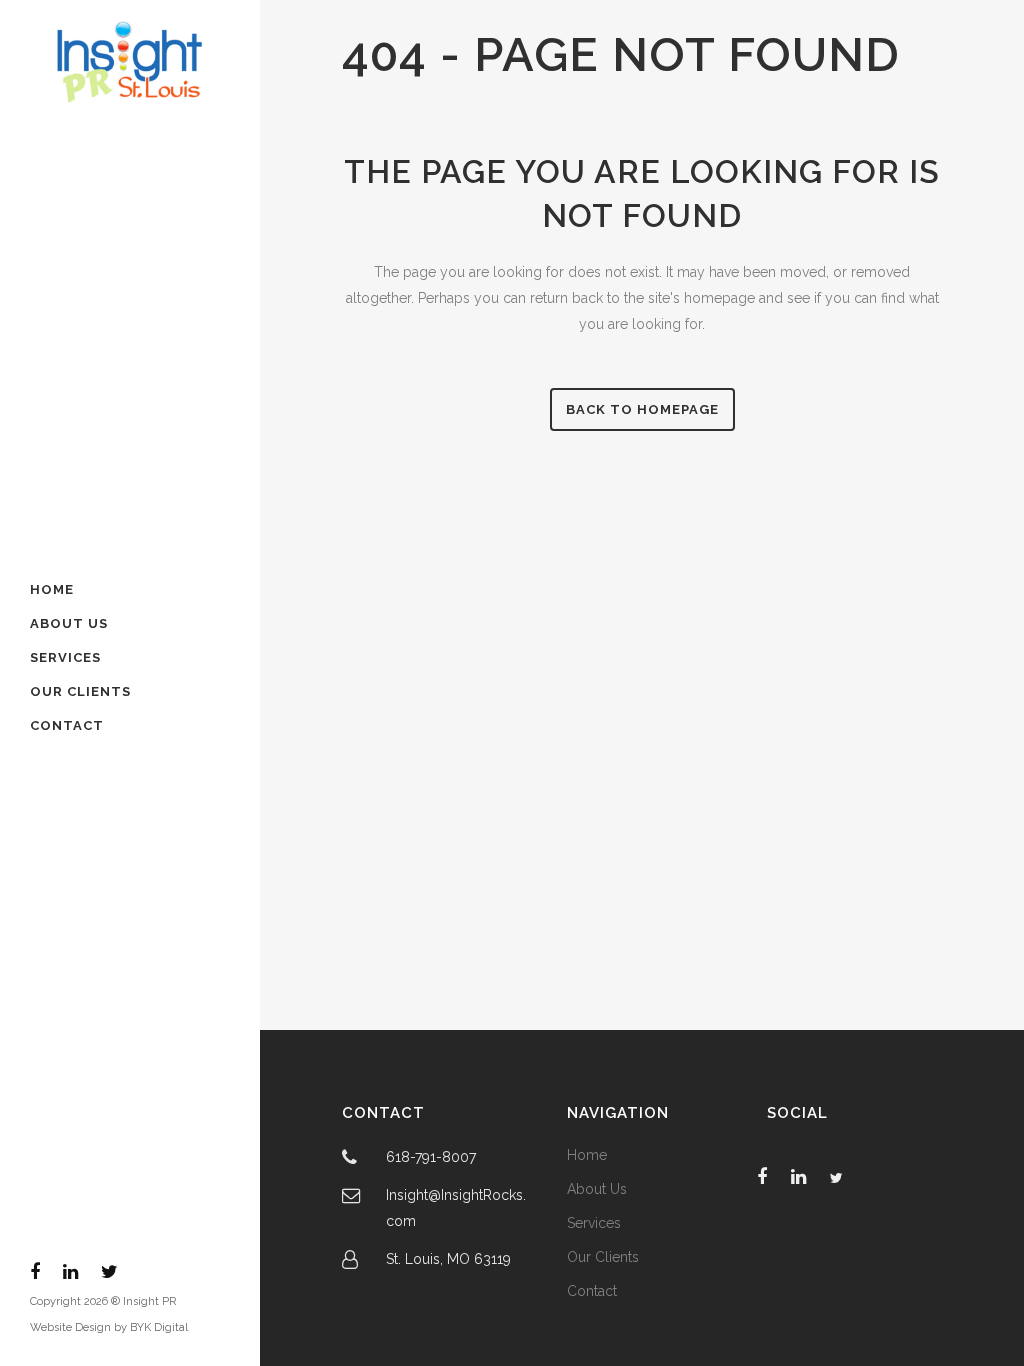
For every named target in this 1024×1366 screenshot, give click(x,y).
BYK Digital (159, 1327)
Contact (592, 1291)
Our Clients (603, 1257)
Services (594, 1223)
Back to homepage (642, 409)
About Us (597, 1189)
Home (587, 1155)
